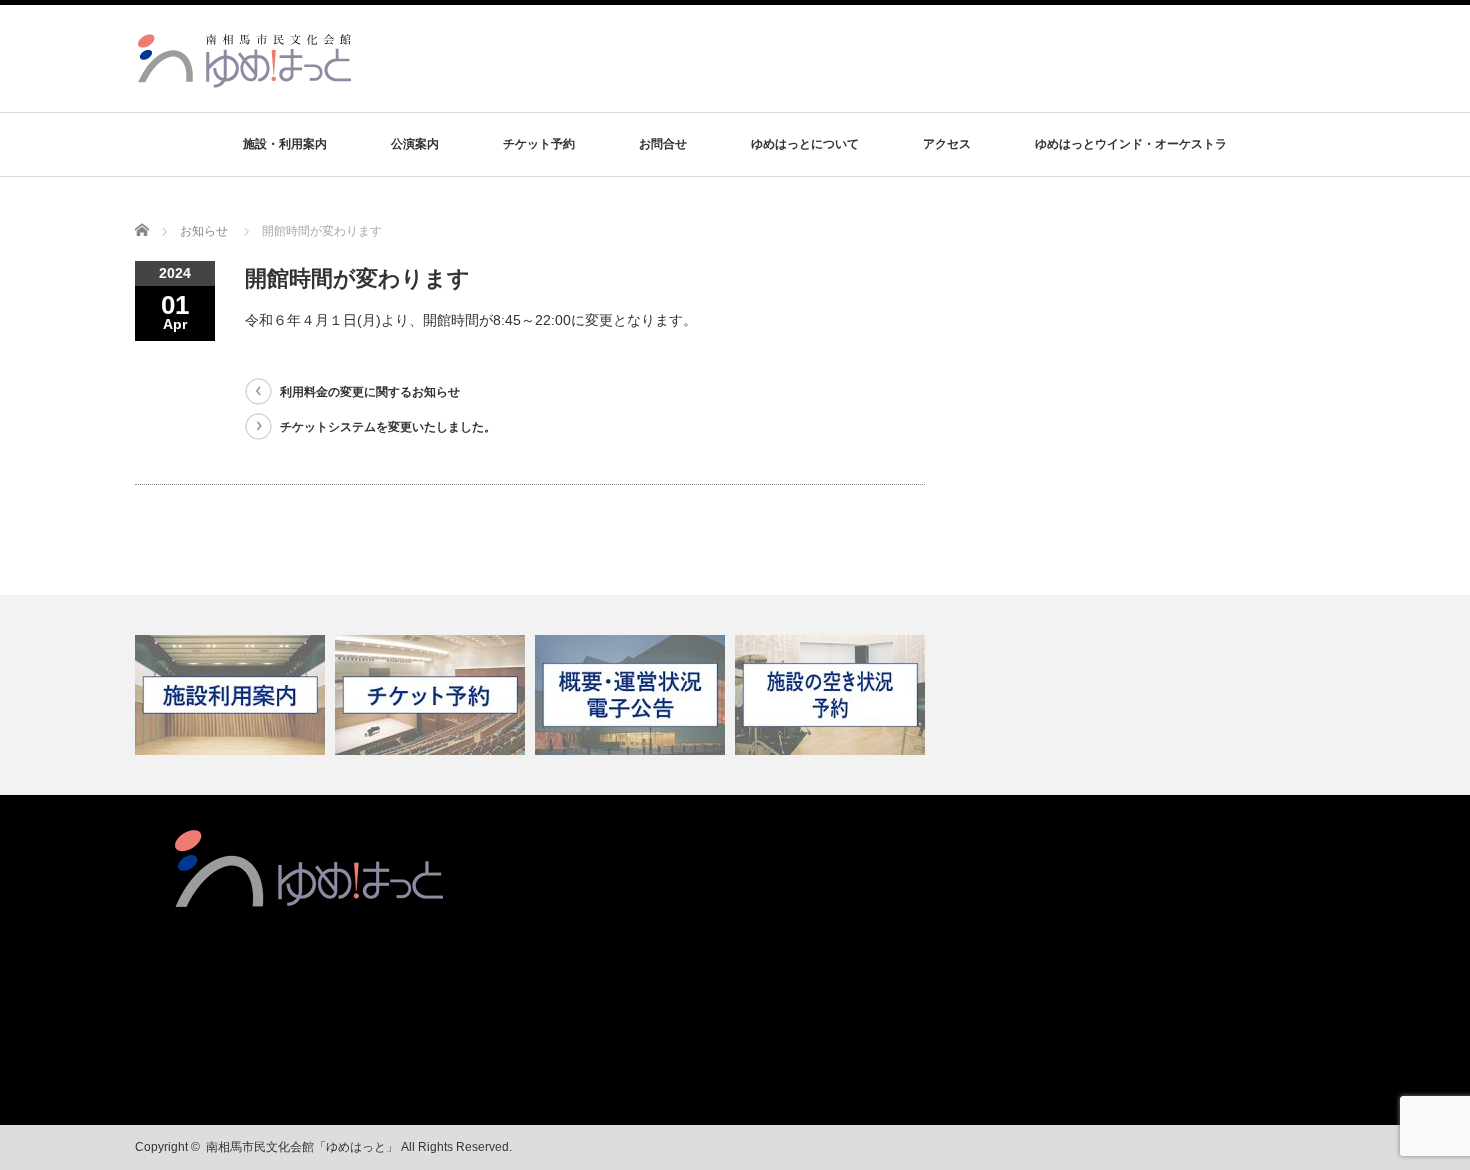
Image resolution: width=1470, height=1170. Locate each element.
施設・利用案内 (285, 144)
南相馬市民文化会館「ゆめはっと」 (302, 1147)
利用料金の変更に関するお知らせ (370, 392)
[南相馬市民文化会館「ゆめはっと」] (247, 78)
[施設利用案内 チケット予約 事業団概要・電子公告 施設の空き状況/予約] (735, 695)
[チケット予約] (432, 695)
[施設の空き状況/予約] (832, 695)
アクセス (947, 144)
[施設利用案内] (232, 695)
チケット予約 (539, 144)
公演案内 (415, 144)
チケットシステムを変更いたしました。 (388, 427)
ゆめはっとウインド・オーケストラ (1131, 144)
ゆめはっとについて (805, 144)
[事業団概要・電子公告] (632, 695)
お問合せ (663, 144)
